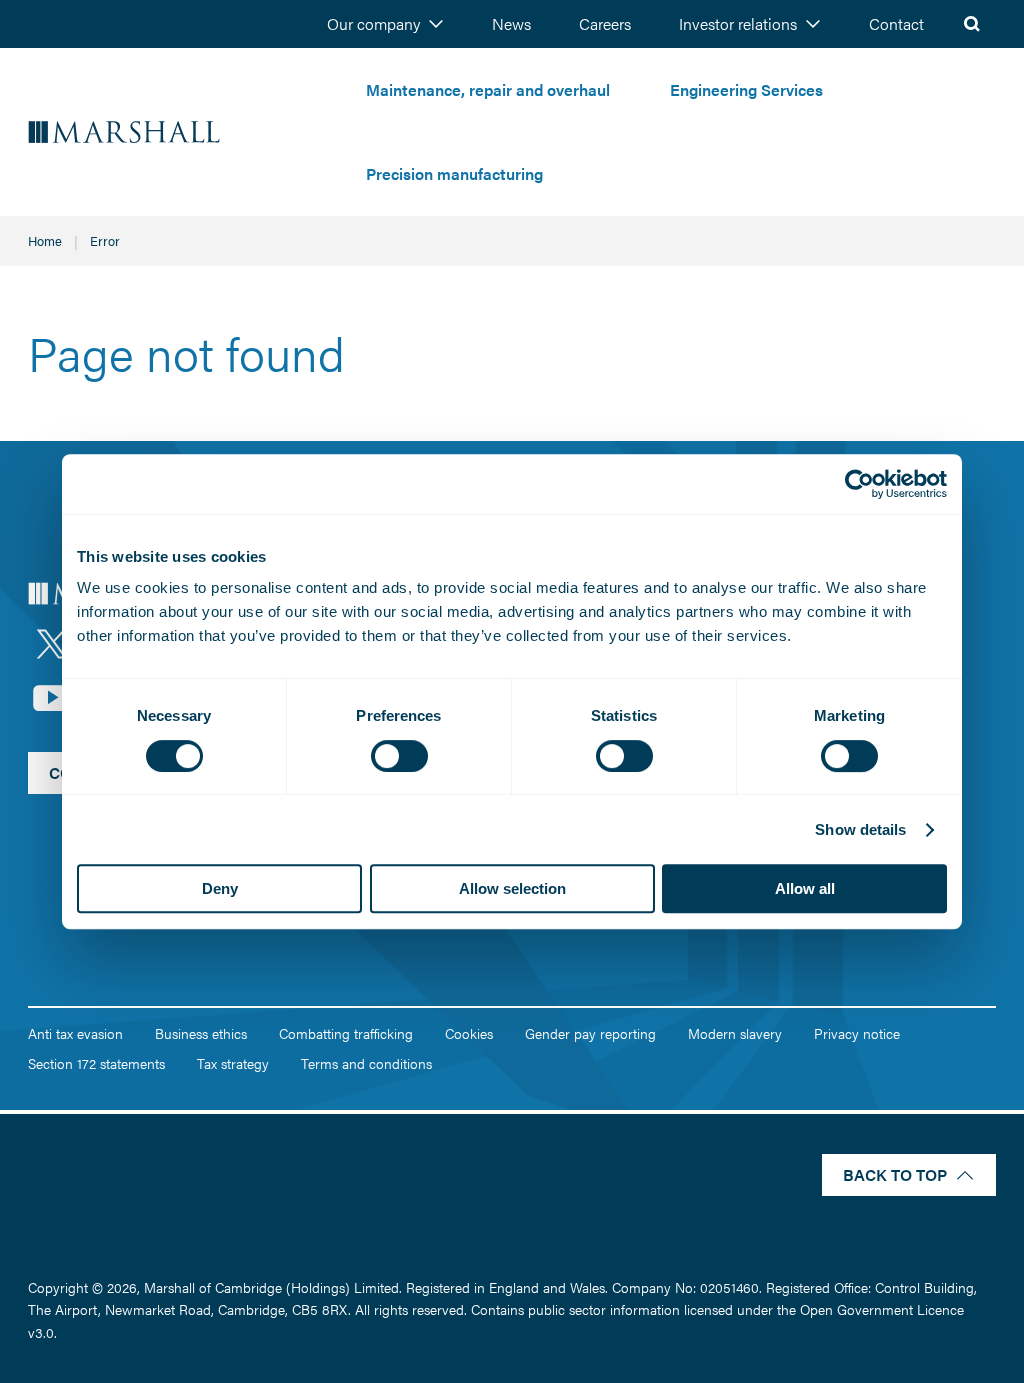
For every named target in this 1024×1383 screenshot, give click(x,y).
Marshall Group (182, 132)
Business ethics (201, 1033)
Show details (860, 829)
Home (45, 240)
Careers (605, 23)
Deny (220, 888)
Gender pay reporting (590, 1033)
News (511, 23)
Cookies (469, 1033)
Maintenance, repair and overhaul (488, 89)
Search (972, 24)
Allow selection (512, 888)
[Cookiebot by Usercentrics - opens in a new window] (859, 484)
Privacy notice (857, 1033)
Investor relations (738, 23)
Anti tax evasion (75, 1033)
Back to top (895, 1174)
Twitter (52, 644)
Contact (896, 23)
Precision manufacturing (454, 173)
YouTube (52, 698)
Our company (373, 23)
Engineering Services (746, 89)
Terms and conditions (366, 1063)
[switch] (399, 756)
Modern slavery (735, 1033)
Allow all (805, 888)
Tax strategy (233, 1063)
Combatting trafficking (346, 1033)
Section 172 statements (96, 1063)
